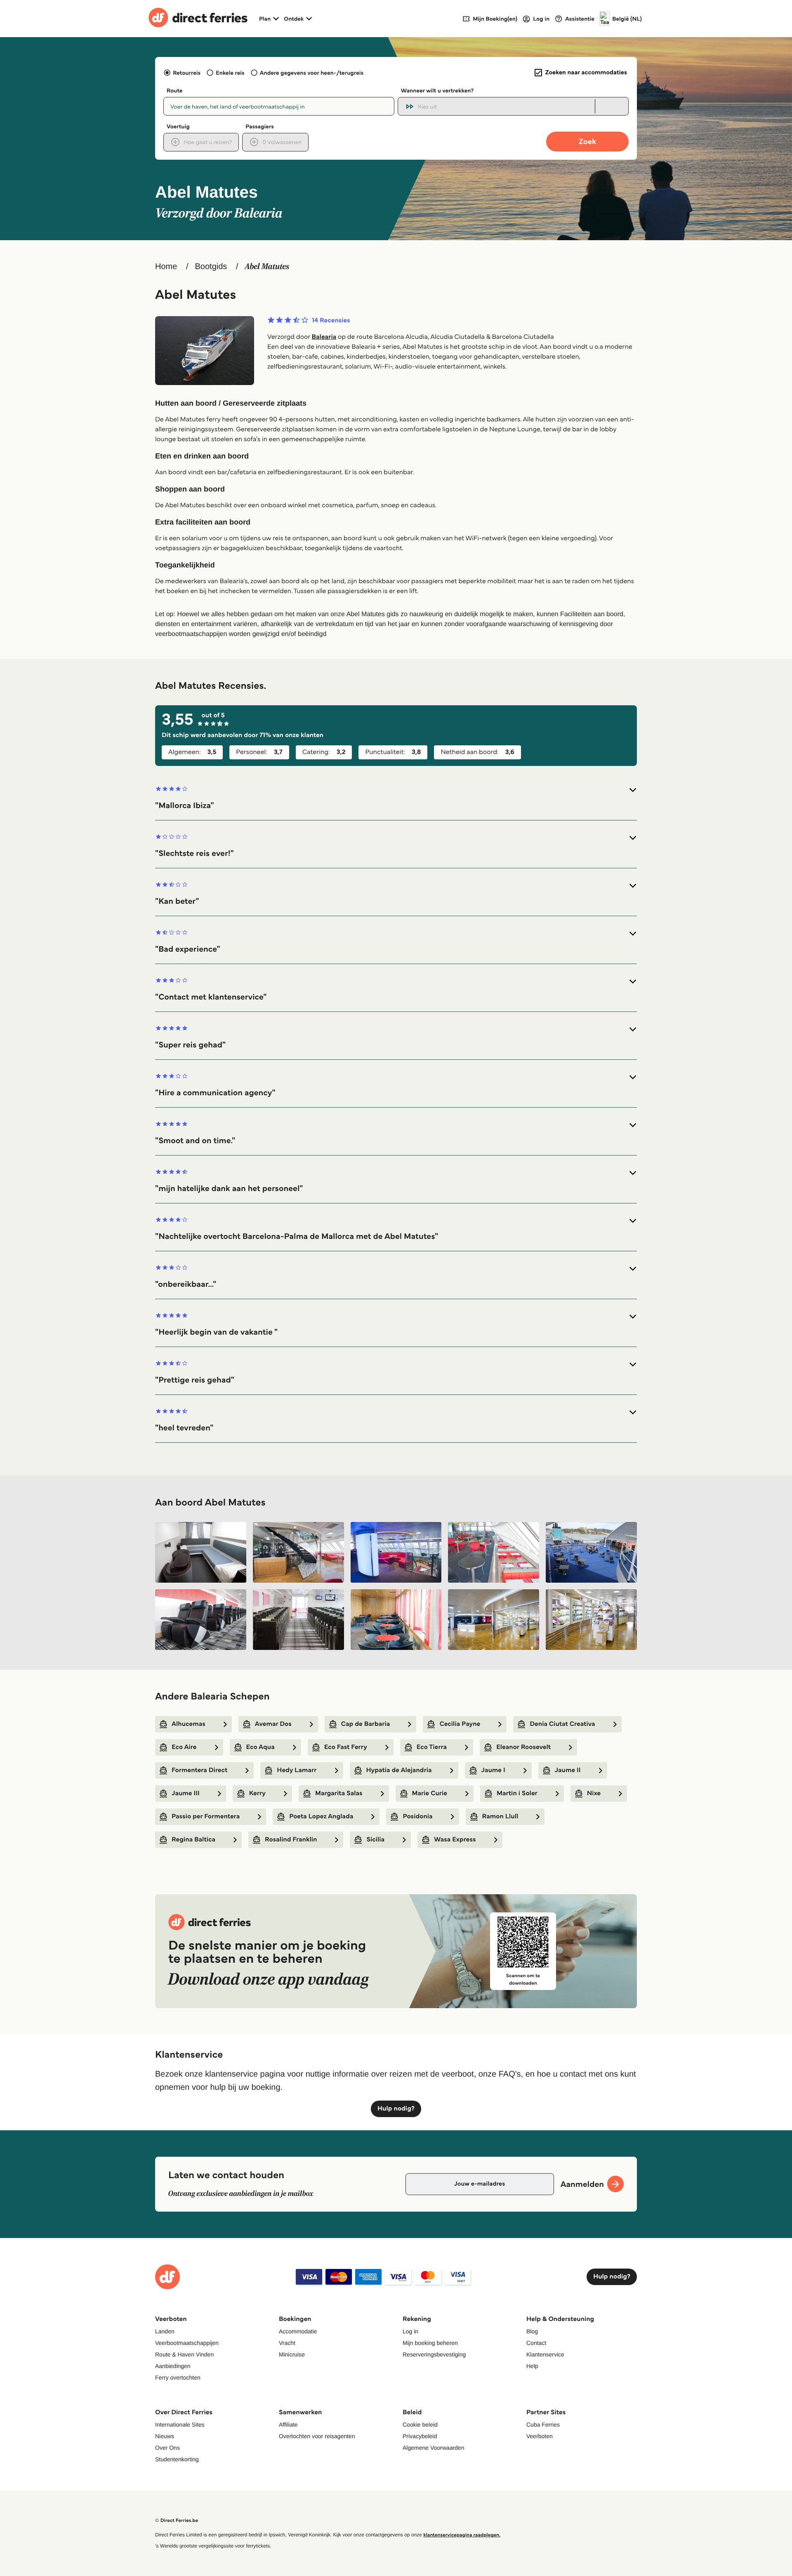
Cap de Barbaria (366, 1724)
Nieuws (165, 2436)
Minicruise (292, 2354)
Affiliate (288, 2425)
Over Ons (167, 2448)
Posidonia (417, 1816)
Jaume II (568, 1770)
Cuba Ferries (543, 2425)
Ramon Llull (500, 1816)
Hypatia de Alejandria (399, 1770)
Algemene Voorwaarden (433, 2448)
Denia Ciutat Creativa (562, 1724)
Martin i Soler (517, 1793)
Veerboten (540, 2436)
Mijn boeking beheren (430, 2343)
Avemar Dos (273, 1724)
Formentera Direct (199, 1770)
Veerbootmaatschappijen (187, 2343)
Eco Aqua (260, 1747)
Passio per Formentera (206, 1816)
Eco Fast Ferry (346, 1747)
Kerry (257, 1793)
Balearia (324, 337)
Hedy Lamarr (297, 1770)
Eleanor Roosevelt (523, 1747)
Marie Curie (430, 1793)
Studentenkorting (177, 2459)
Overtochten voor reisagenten (317, 2436)
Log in (410, 2331)
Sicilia (375, 1840)
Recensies (331, 321)
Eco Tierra (432, 1747)
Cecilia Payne (460, 1724)
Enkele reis (230, 73)
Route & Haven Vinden (184, 2354)
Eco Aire (184, 1747)
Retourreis (187, 73)
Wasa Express (455, 1840)
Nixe (594, 1793)
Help (532, 2366)
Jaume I (493, 1770)
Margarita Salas (339, 1793)
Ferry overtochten (178, 2377)
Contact (536, 2343)
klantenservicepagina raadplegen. (462, 2535)
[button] (396, 798)
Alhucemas (189, 1724)
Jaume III (186, 1793)
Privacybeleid (420, 2436)
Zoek (587, 141)
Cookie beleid (420, 2425)
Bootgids (211, 267)
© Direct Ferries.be (177, 2520)
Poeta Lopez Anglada (321, 1816)
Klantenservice (545, 2354)
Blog (532, 2331)
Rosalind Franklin (291, 1840)
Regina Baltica (193, 1840)
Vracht (287, 2343)
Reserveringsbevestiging (434, 2354)
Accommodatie (298, 2331)
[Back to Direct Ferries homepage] (198, 19)
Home (166, 267)
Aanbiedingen (173, 2366)
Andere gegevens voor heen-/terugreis (312, 73)
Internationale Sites (180, 2425)
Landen (165, 2331)
